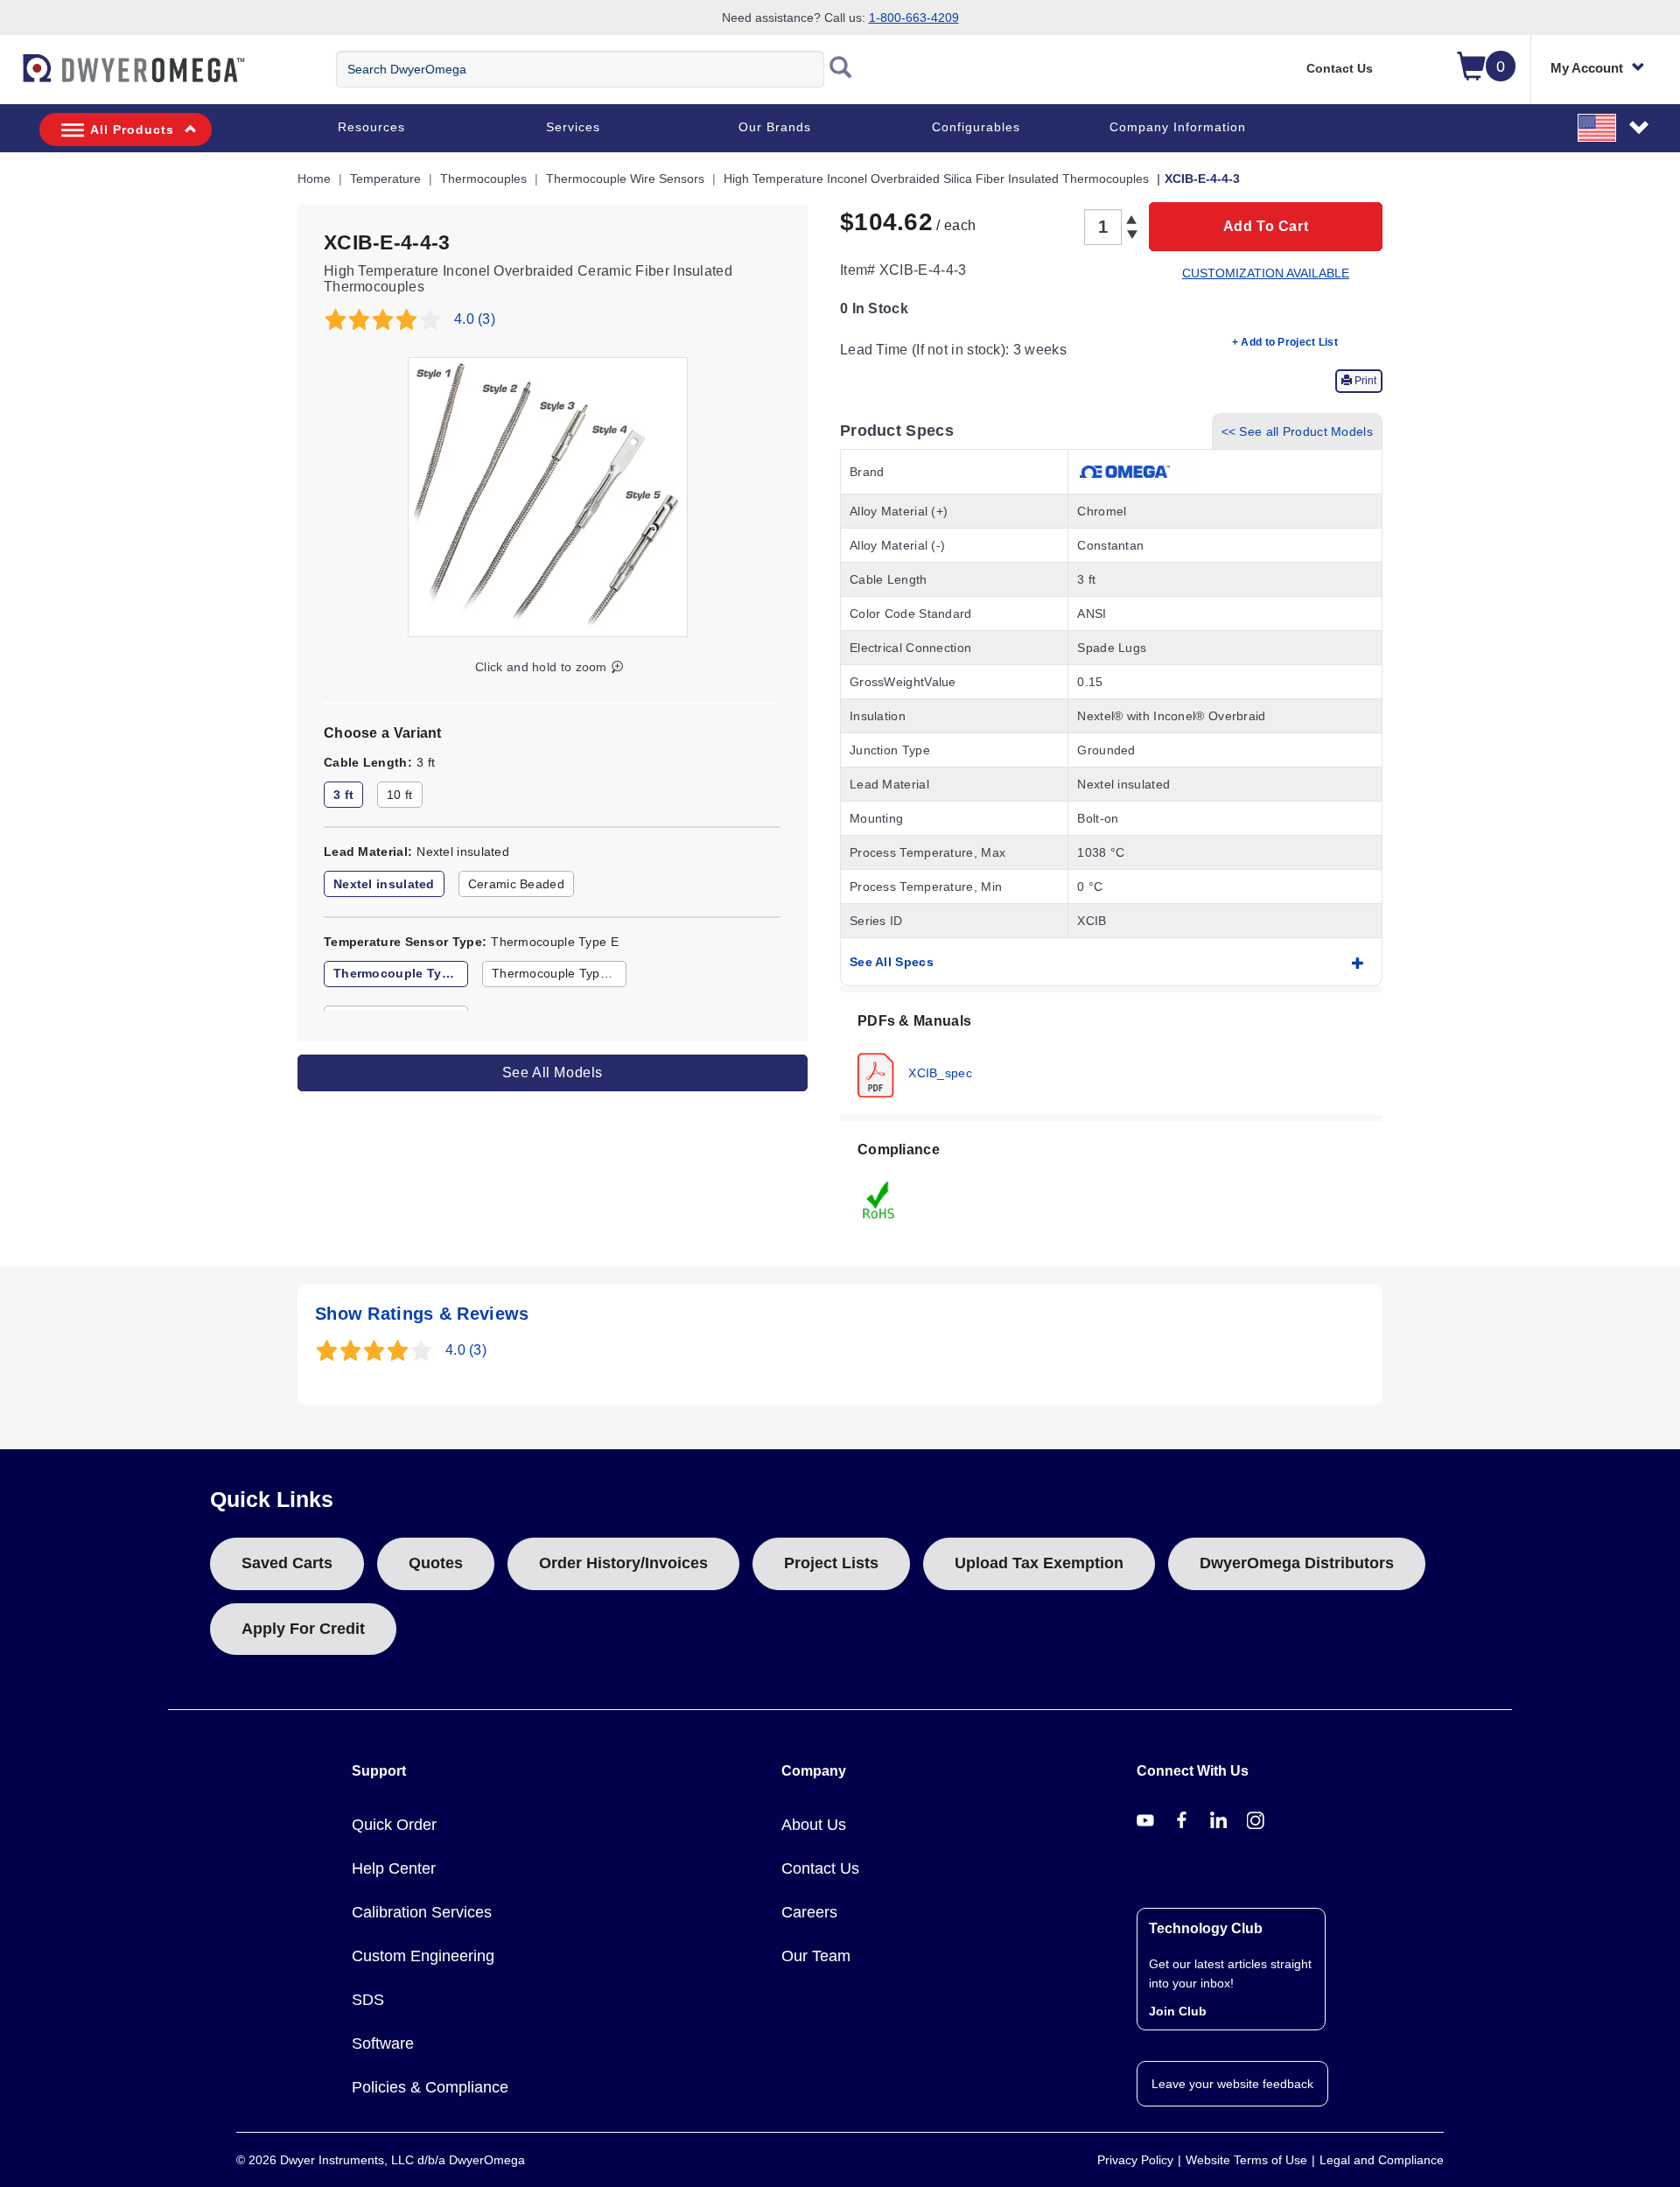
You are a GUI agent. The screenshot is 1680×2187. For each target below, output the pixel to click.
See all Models (553, 1072)
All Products (132, 130)
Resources (371, 127)
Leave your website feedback (1232, 2084)
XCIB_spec (938, 1072)
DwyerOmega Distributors (1297, 1563)
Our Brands (775, 127)
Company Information (1178, 127)
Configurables (976, 127)
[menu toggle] (10, 77)
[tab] (1111, 1054)
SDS (368, 2000)
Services (573, 127)
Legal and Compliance (1382, 2160)
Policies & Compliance (430, 2087)
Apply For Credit (303, 1629)
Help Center (394, 1868)
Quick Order (394, 1825)
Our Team (816, 1956)
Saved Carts (287, 1563)
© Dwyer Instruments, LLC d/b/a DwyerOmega (381, 2160)
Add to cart (1266, 226)
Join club (1178, 2011)
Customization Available (1266, 273)
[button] (1614, 127)
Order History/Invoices (623, 1563)
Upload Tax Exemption (1039, 1563)
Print (1364, 381)
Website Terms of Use (1246, 2160)
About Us (814, 1825)
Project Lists (831, 1563)
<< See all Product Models (1298, 431)
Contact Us (1340, 68)
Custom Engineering (423, 1956)
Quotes (436, 1563)
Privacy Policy (1135, 2160)
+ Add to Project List (1285, 342)
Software (383, 2043)
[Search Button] (841, 69)
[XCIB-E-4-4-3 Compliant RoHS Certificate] (879, 1199)
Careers (809, 1912)
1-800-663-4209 (914, 18)
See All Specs (892, 962)
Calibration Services (422, 1912)
